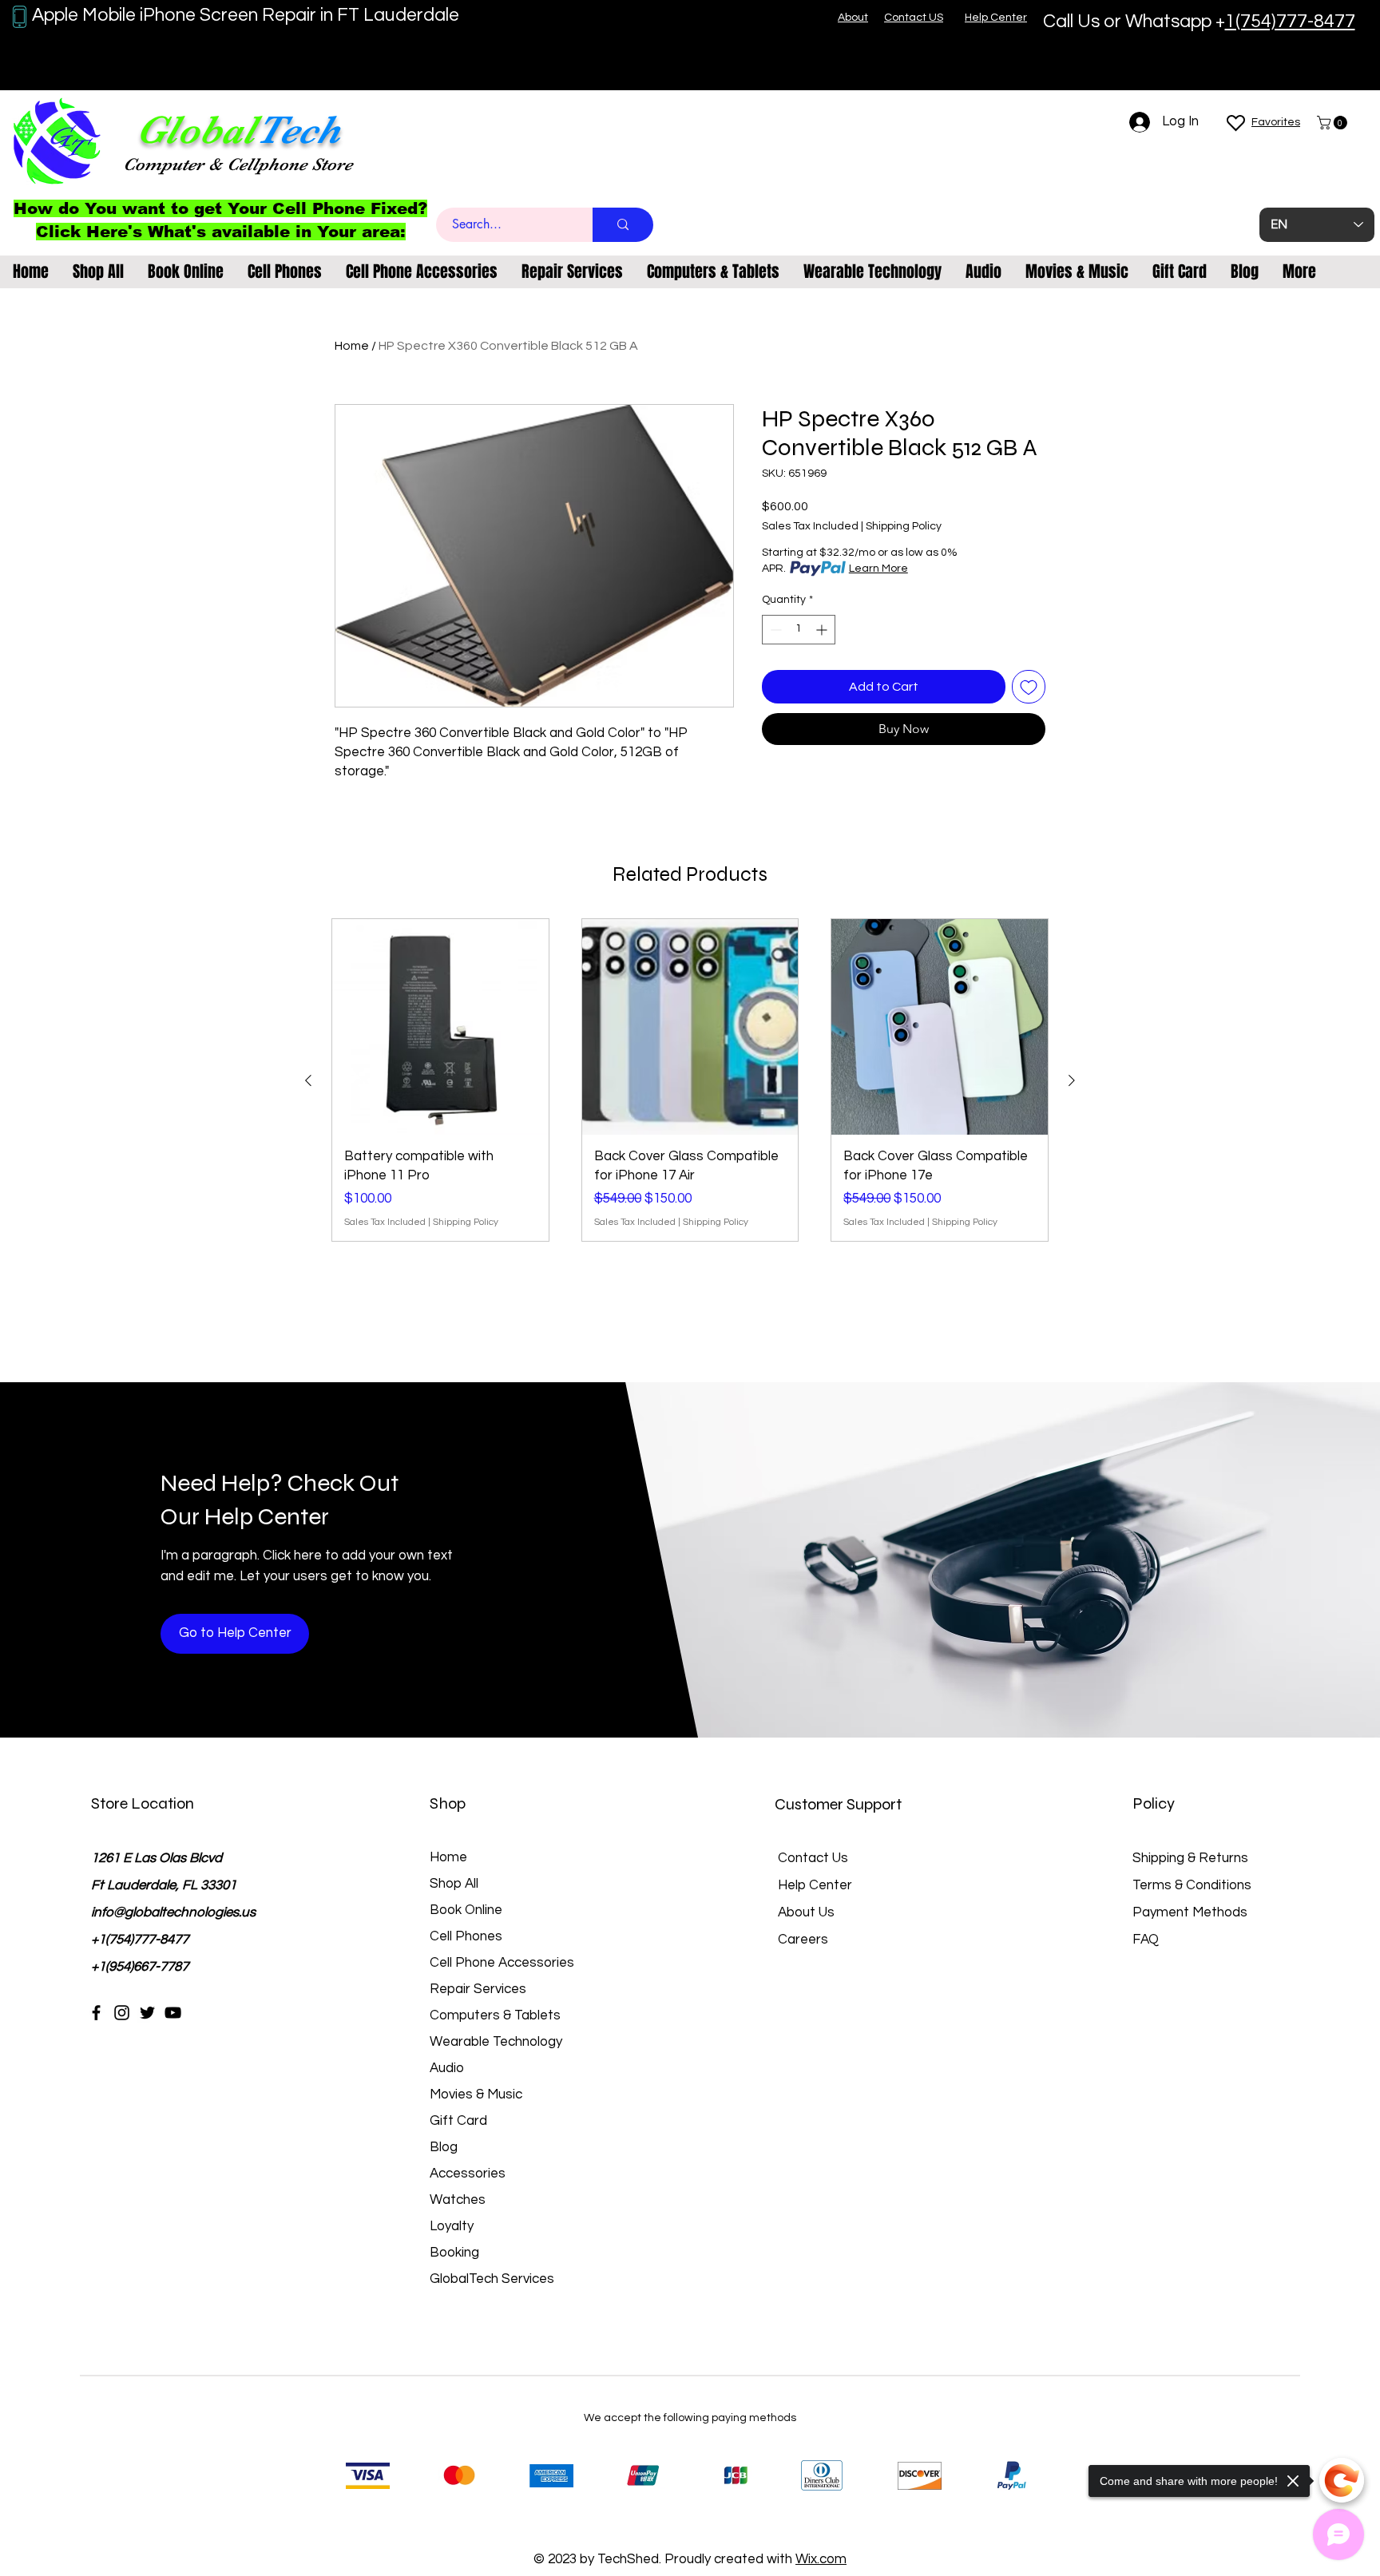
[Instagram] (122, 2013)
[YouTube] (173, 2013)
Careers (803, 1940)
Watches (458, 2200)
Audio (447, 2068)
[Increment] (823, 630)
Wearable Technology (496, 2042)
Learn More (878, 569)
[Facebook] (96, 2013)
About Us (806, 1912)
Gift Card (458, 2121)
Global (196, 130)
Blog (444, 2147)
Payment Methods (1192, 1912)
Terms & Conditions (1192, 1885)
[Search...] (623, 225)
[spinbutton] (799, 630)
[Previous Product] (308, 1080)
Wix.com (821, 2559)
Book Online (466, 1910)
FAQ (1146, 1940)
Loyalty (452, 2226)
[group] (690, 1080)
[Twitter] (147, 2013)
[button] (1334, 123)
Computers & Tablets (495, 2015)
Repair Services (478, 1989)
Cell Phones (466, 1936)
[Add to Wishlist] (1029, 687)
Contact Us (813, 1858)
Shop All (454, 1884)
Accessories (468, 2174)
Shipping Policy (904, 526)
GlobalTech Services (492, 2279)
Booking (454, 2253)
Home (352, 346)
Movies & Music (476, 2094)
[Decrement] (774, 630)
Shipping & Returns (1190, 1858)
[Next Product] (1072, 1080)
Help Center (815, 1885)
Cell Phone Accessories (502, 1963)
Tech (298, 130)
